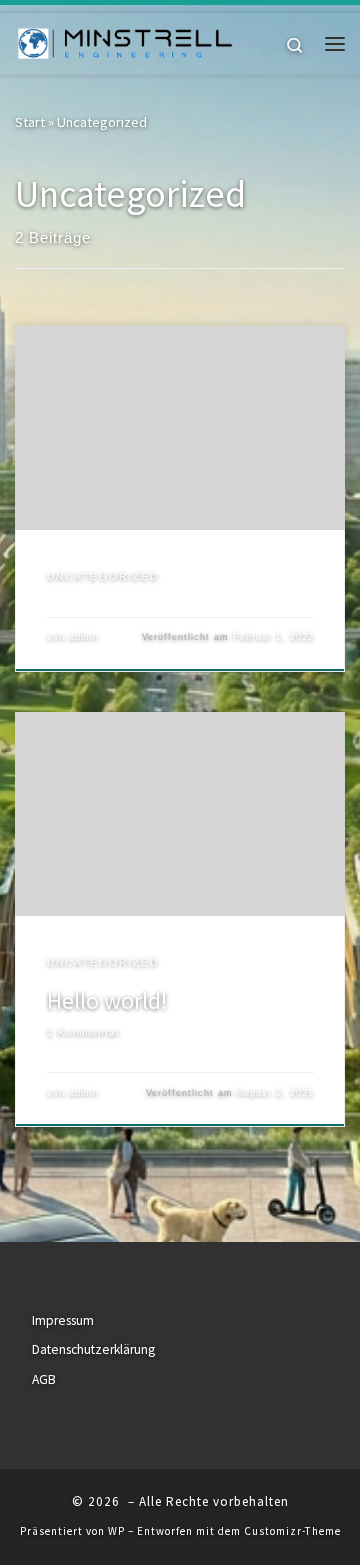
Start (30, 122)
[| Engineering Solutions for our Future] (125, 41)
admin (84, 637)
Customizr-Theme (292, 1531)
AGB (44, 1379)
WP (116, 1531)
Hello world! (107, 1000)
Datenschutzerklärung (93, 1349)
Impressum (63, 1320)
